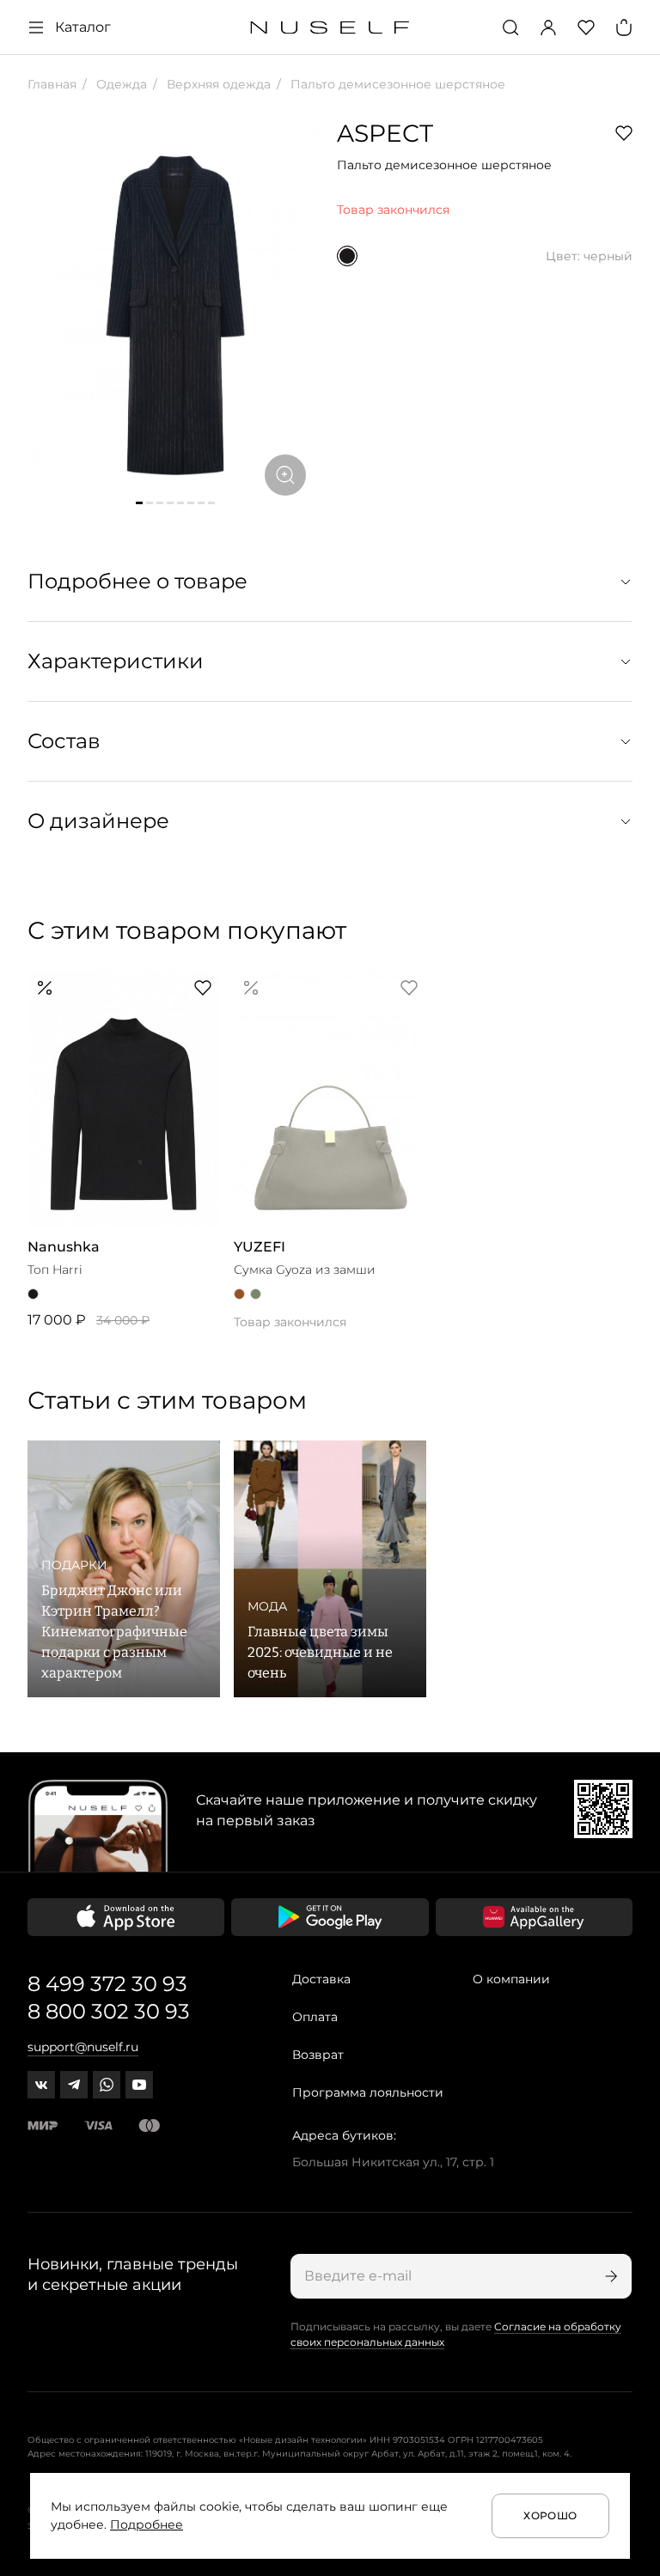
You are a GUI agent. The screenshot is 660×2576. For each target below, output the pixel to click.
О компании (511, 1979)
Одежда (120, 84)
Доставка (321, 1979)
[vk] (41, 2085)
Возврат (318, 2055)
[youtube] (139, 2085)
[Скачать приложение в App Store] (126, 1917)
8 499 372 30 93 (107, 1984)
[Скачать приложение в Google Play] (330, 1917)
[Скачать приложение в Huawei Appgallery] (534, 1917)
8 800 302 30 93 (109, 2011)
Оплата (315, 2017)
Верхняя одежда (217, 84)
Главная (52, 84)
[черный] (347, 256)
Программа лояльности (368, 2092)
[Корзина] (624, 27)
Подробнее (147, 2524)
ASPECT (385, 133)
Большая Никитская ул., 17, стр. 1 (393, 2162)
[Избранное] (586, 27)
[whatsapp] (107, 2085)
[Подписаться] (609, 2276)
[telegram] (74, 2085)
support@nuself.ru (83, 2047)
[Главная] (330, 28)
